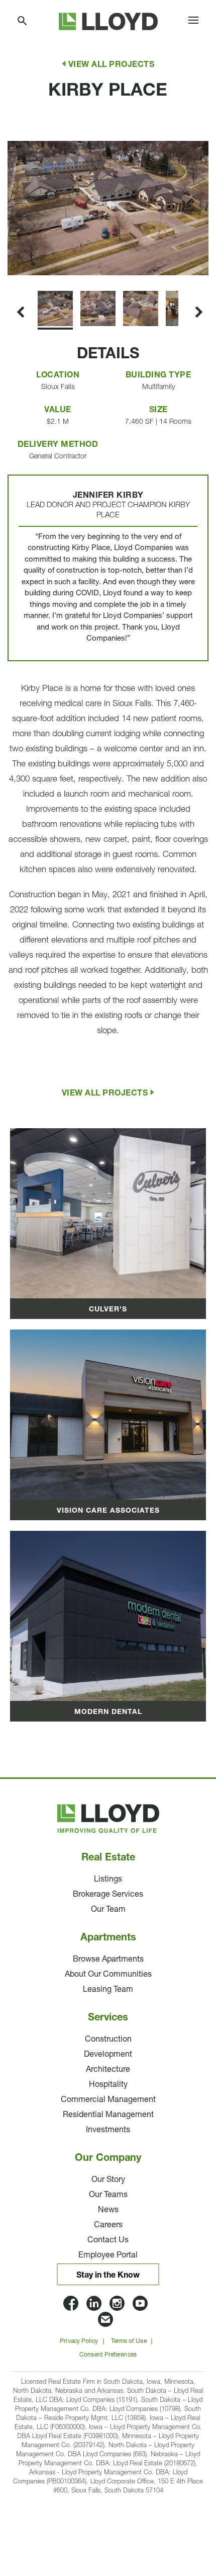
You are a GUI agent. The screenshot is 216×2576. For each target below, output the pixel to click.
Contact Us (108, 2240)
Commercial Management (108, 2100)
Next (9, 275)
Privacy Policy (79, 2341)
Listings (108, 1880)
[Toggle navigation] (193, 22)
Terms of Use (129, 2341)
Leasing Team (108, 1990)
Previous (19, 128)
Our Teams (108, 2195)
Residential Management (108, 2115)
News (108, 2210)
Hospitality (108, 2085)
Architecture (108, 2070)
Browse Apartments (108, 1960)
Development (108, 2055)
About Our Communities (108, 1975)
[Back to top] (181, 2506)
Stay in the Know (108, 2276)
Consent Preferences (108, 2355)
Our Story (108, 2180)
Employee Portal (108, 2255)
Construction (108, 2040)
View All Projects (112, 65)
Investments (108, 2130)
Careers (108, 2225)
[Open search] (23, 21)
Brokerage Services (108, 1895)
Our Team (108, 1910)
